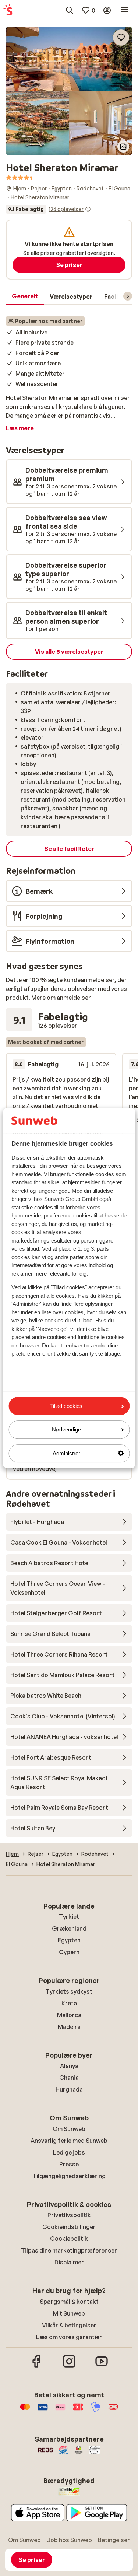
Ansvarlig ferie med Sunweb (69, 2141)
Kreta (69, 2003)
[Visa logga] (43, 2411)
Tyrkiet (69, 1917)
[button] (69, 59)
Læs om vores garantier (69, 2337)
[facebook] (37, 2366)
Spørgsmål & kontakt (69, 2302)
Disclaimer (69, 2262)
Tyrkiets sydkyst (69, 1991)
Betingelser (114, 2540)
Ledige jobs (69, 2152)
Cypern (69, 1952)
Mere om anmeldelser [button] (61, 998)
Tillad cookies (66, 1406)
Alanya (69, 2066)
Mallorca (69, 2015)
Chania (69, 2078)
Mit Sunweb (69, 2313)
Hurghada (69, 2089)
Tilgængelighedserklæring (69, 2176)
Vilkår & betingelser (69, 2325)
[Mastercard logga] (25, 2411)
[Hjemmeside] (8, 10)
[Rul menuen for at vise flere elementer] (128, 296)
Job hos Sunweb (69, 2540)
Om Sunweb (69, 2129)
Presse (69, 2164)
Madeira (69, 2027)
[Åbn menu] (125, 10)
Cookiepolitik (69, 2239)
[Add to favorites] (121, 38)
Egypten (69, 1940)
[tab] (25, 297)
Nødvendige (66, 1430)
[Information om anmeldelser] (88, 209)
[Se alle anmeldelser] (48, 209)
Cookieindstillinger (69, 2227)
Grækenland (69, 1928)
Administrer (66, 1453)
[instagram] (69, 2366)
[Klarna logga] (60, 2411)
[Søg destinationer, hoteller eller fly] (70, 10)
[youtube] (102, 2366)
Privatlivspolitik (69, 2215)
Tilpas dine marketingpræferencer (69, 2250)
